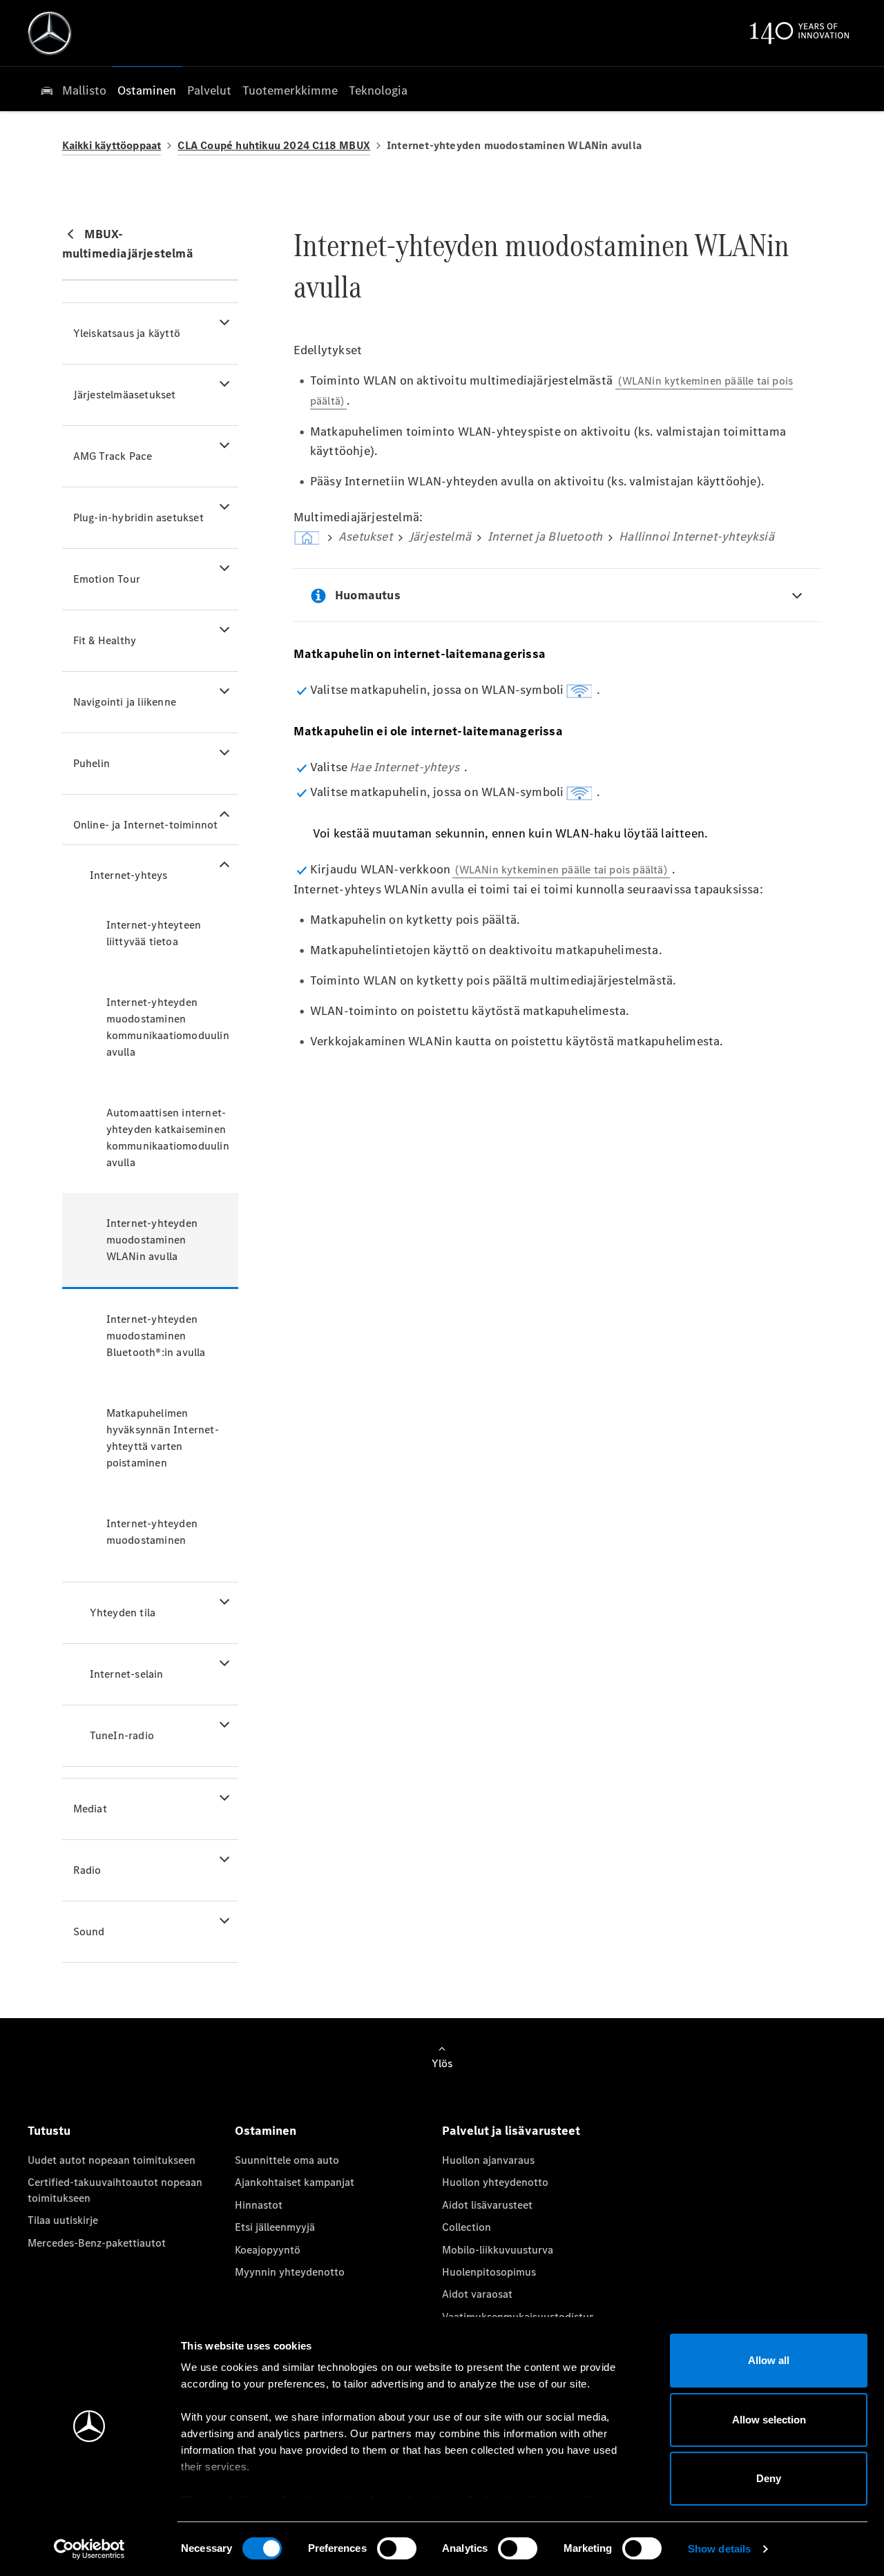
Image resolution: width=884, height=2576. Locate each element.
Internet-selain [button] (127, 1674)
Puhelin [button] (92, 763)
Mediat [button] (90, 1809)
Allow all (769, 2360)
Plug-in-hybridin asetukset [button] (138, 517)
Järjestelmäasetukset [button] (125, 395)
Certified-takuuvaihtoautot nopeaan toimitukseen (115, 2190)
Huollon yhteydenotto (495, 2182)
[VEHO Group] (50, 33)
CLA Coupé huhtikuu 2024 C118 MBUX (274, 145)
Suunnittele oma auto (287, 2160)
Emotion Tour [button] (107, 579)
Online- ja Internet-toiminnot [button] (146, 825)
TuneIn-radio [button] (122, 1735)
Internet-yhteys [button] (129, 875)
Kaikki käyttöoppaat (112, 145)
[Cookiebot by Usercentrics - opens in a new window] (89, 2549)
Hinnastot (259, 2205)
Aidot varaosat (477, 2294)
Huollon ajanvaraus (488, 2160)
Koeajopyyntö (268, 2250)
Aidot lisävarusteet (487, 2205)
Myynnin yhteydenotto (290, 2272)
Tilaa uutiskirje (63, 2220)
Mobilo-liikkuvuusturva (498, 2250)
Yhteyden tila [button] (123, 1613)
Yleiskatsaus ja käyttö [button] (127, 333)
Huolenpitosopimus (489, 2272)
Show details (719, 2549)
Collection (467, 2227)
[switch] (397, 2548)
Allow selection (769, 2420)
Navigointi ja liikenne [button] (125, 702)
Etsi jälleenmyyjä (275, 2227)
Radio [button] (87, 1870)
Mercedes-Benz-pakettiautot (97, 2243)
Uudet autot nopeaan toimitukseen (112, 2160)
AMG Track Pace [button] (113, 456)
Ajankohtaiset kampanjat (295, 2182)
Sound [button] (89, 1931)
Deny (769, 2478)
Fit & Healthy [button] (105, 640)
